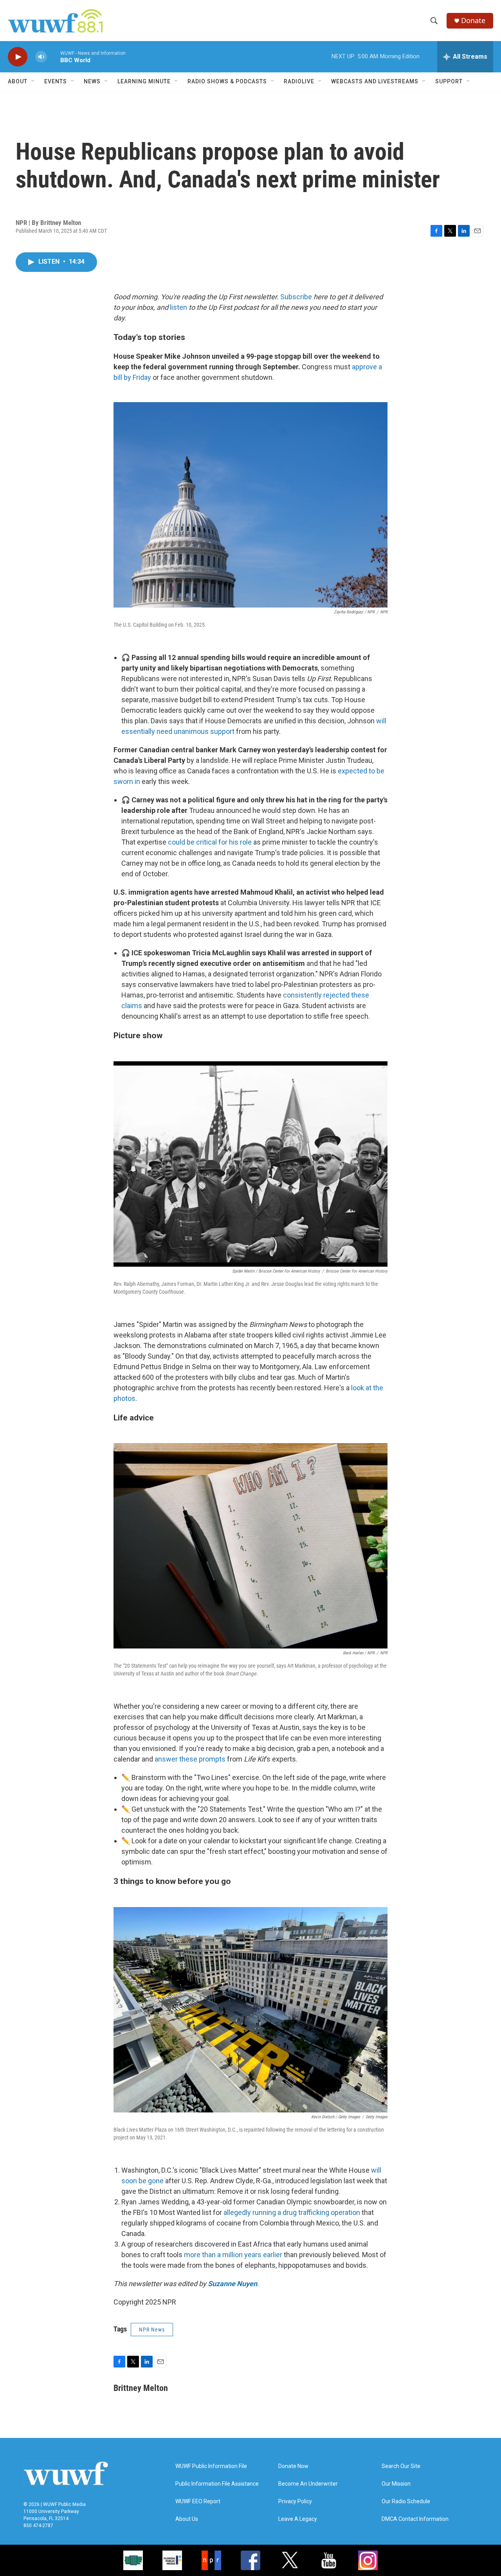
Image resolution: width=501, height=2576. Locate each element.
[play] (18, 57)
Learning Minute (144, 81)
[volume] (41, 57)
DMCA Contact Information (415, 2519)
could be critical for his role (210, 842)
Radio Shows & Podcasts (227, 81)
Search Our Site (401, 2466)
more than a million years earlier (233, 2255)
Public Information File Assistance (217, 2484)
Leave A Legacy (298, 2519)
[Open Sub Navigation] (33, 81)
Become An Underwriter (308, 2484)
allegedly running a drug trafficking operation (292, 2212)
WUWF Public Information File (211, 2466)
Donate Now (293, 2466)
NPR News (152, 2330)
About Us (187, 2519)
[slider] (54, 57)
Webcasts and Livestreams (375, 81)
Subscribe (296, 297)
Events (56, 81)
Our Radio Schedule (406, 2501)
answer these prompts (190, 1759)
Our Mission (396, 2484)
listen (178, 307)
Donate (473, 21)
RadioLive (299, 81)
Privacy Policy (295, 2501)
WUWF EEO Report (198, 2501)
